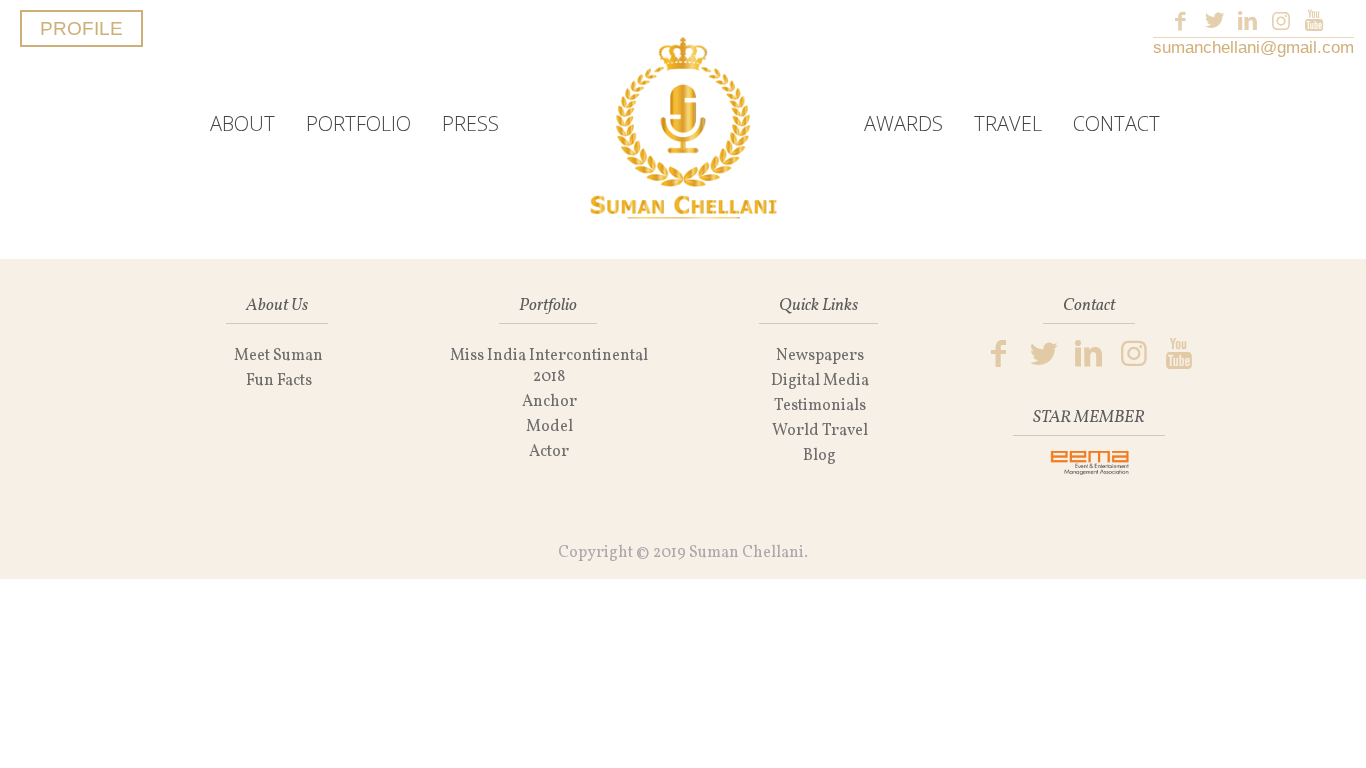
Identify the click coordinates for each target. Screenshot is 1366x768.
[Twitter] (1214, 20)
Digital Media (820, 381)
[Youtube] (1314, 20)
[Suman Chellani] (683, 124)
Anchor (549, 402)
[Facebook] (1180, 20)
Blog (819, 456)
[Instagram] (1280, 20)
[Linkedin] (1247, 20)
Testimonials (820, 406)
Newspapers (820, 356)
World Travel (820, 431)
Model (549, 427)
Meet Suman (278, 356)
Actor (549, 452)
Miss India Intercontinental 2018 (549, 366)
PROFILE (81, 28)
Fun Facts (279, 381)
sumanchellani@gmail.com (1253, 47)
